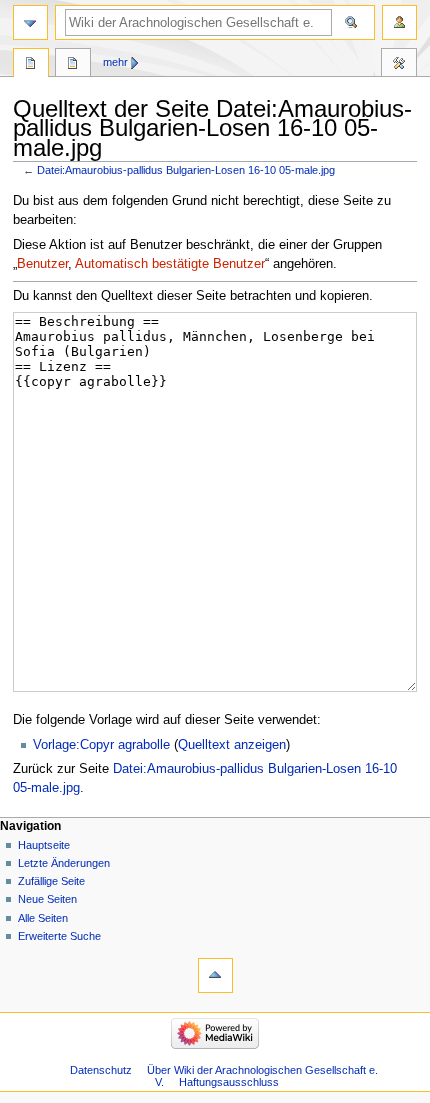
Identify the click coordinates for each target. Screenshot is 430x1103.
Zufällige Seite (51, 881)
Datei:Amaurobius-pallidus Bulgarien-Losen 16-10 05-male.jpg (186, 170)
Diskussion (73, 65)
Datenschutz (101, 1070)
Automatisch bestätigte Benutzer (170, 264)
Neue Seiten (47, 899)
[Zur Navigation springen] (30, 22)
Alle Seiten (43, 918)
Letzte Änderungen (64, 863)
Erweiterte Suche (59, 936)
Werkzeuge (399, 65)
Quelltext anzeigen (232, 745)
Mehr (115, 62)
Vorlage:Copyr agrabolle (101, 745)
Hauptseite (44, 845)
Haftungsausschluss (229, 1082)
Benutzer (42, 264)
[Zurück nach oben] (215, 975)
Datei (31, 65)
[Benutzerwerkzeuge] (399, 22)
